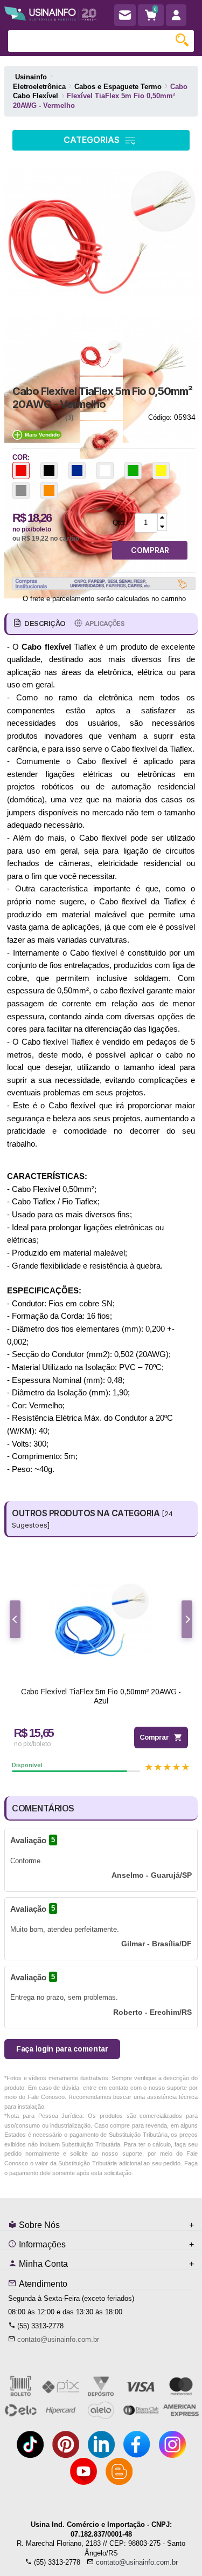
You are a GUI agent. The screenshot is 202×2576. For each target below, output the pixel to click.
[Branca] (105, 471)
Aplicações (105, 623)
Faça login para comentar (62, 2049)
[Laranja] (49, 490)
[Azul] (77, 471)
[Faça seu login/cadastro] (176, 15)
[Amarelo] (161, 471)
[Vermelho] (21, 471)
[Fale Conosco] (125, 15)
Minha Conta (42, 2264)
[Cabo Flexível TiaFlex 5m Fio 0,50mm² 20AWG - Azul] (101, 1621)
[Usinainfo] (50, 12)
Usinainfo (31, 77)
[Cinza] (21, 490)
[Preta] (49, 471)
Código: (160, 417)
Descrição (45, 623)
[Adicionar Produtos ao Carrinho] (162, 518)
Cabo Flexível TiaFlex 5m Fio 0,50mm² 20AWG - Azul (101, 1696)
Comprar (154, 1737)
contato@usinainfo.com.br (58, 2339)
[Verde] (133, 471)
